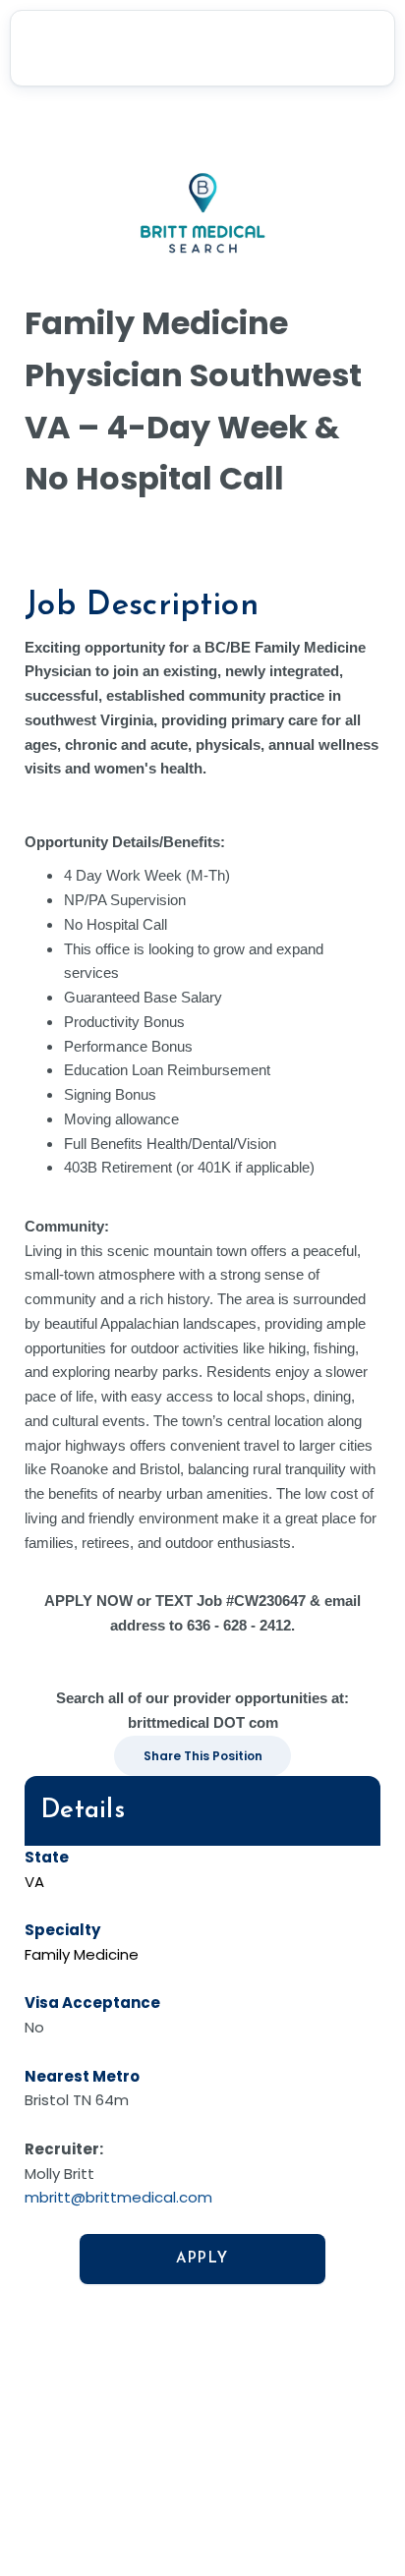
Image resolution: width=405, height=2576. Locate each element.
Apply (202, 2259)
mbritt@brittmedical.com (118, 2197)
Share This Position (203, 1756)
